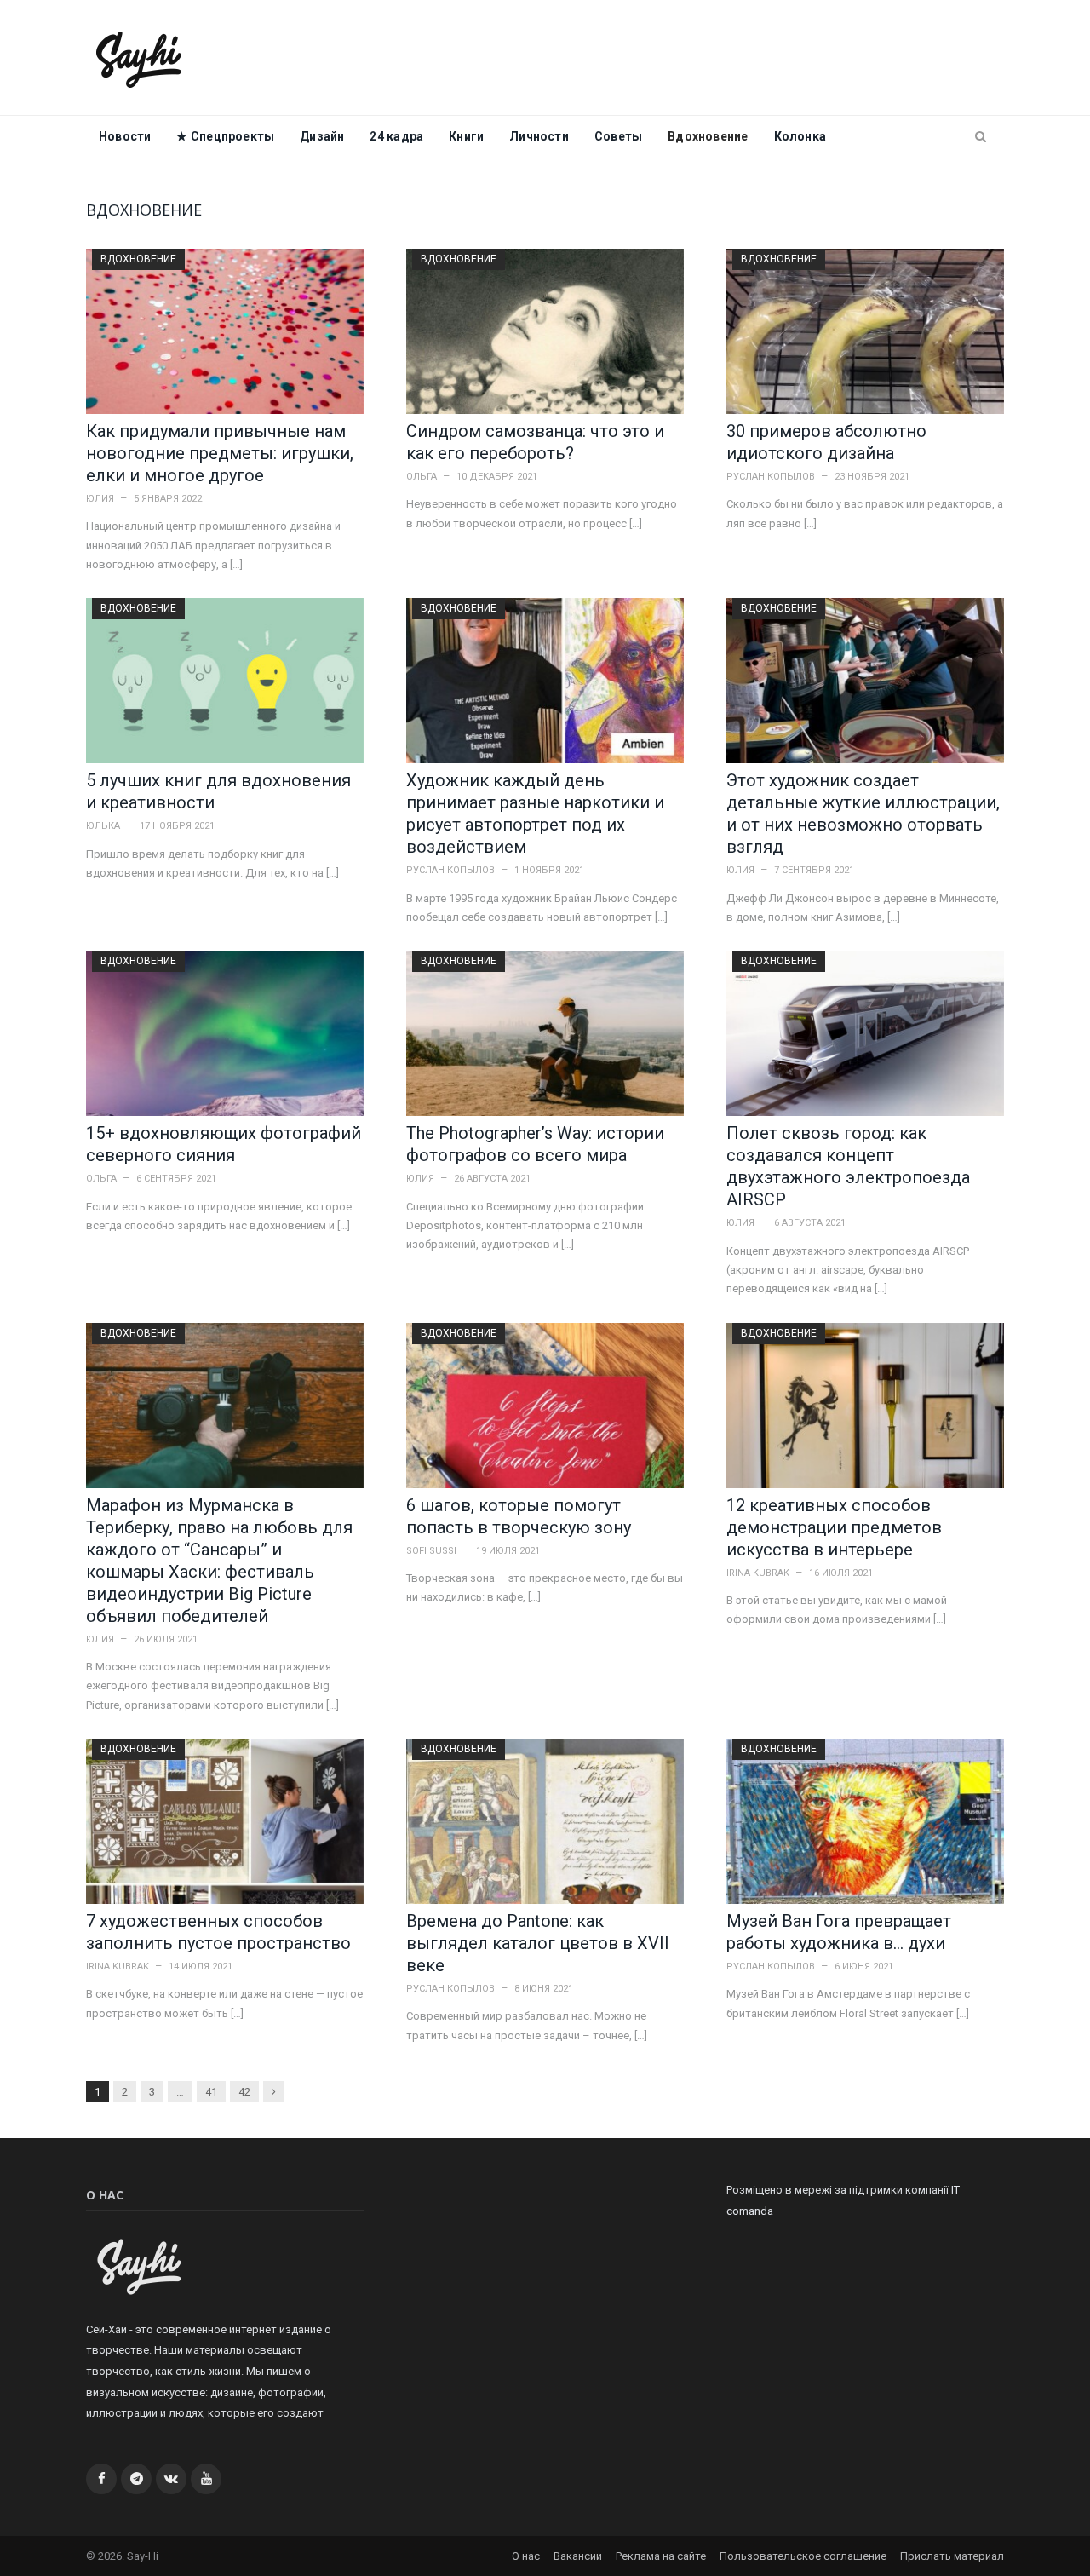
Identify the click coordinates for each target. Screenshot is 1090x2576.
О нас (526, 2556)
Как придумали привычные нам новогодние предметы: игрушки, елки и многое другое (220, 453)
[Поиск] (981, 137)
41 (211, 2092)
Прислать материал (952, 2556)
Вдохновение (708, 136)
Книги (466, 136)
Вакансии (578, 2556)
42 (244, 2092)
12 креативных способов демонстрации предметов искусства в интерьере (834, 1527)
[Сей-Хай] (139, 57)
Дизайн (322, 136)
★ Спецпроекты (225, 136)
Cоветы (618, 136)
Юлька (103, 826)
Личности (539, 136)
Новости (125, 136)
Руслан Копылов (771, 477)
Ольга (422, 477)
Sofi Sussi (431, 1551)
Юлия (100, 499)
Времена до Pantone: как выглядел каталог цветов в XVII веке (538, 1943)
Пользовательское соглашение (803, 2556)
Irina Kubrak (758, 1573)
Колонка (800, 136)
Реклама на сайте (661, 2556)
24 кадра (396, 136)
